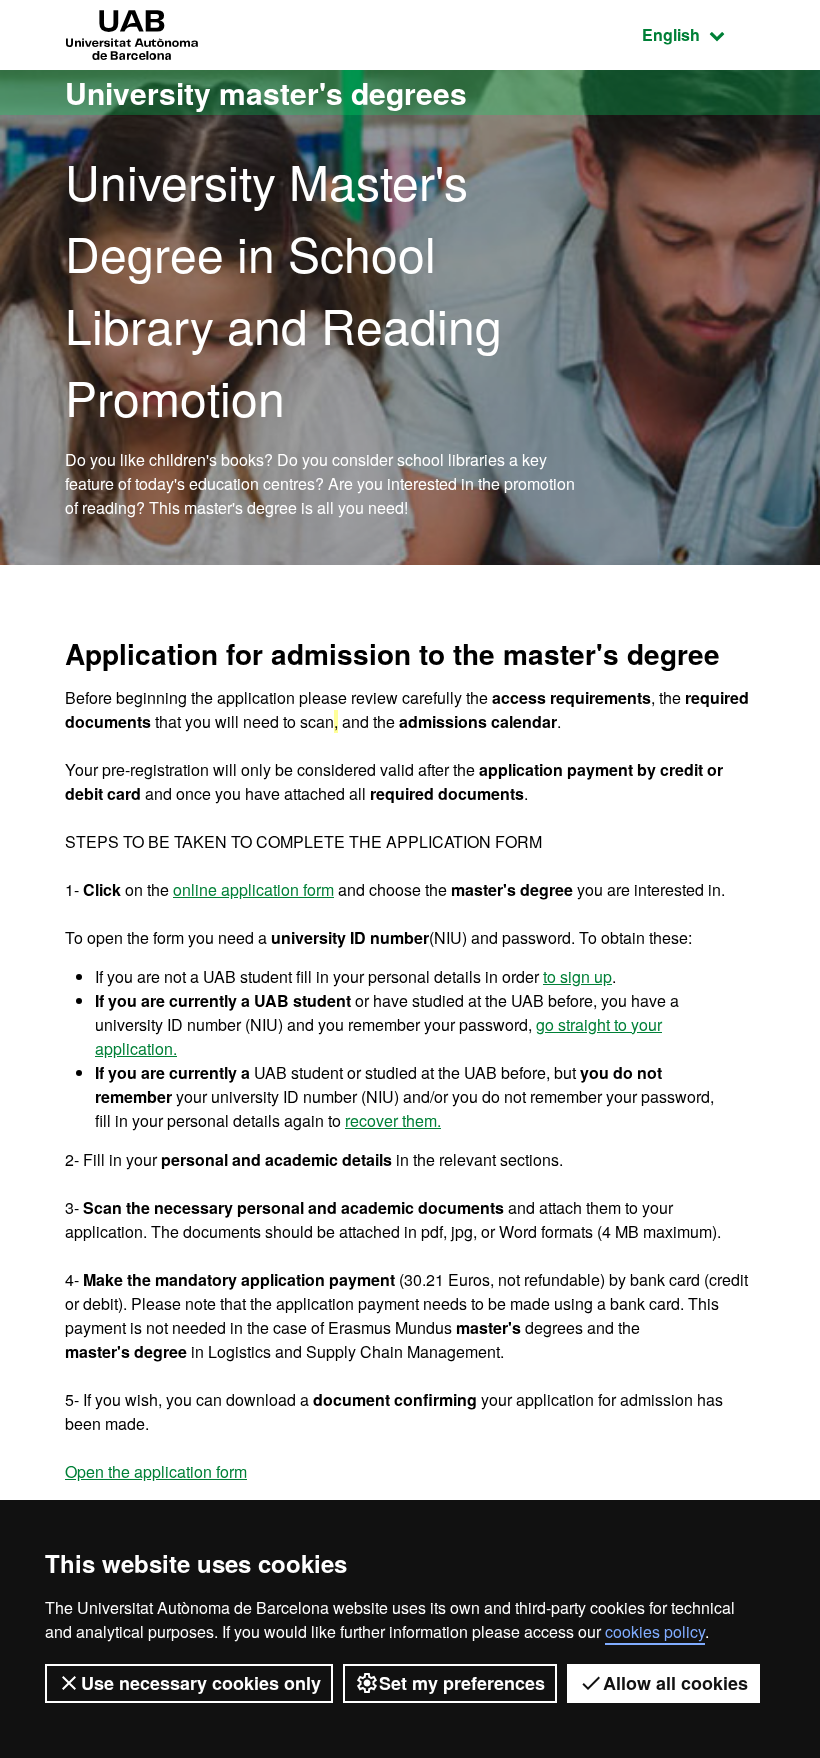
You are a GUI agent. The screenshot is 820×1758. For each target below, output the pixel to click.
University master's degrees (266, 92)
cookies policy (655, 1631)
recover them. (393, 1120)
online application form (253, 889)
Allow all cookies (675, 1683)
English (698, 34)
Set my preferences (462, 1683)
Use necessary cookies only (201, 1683)
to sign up (577, 976)
